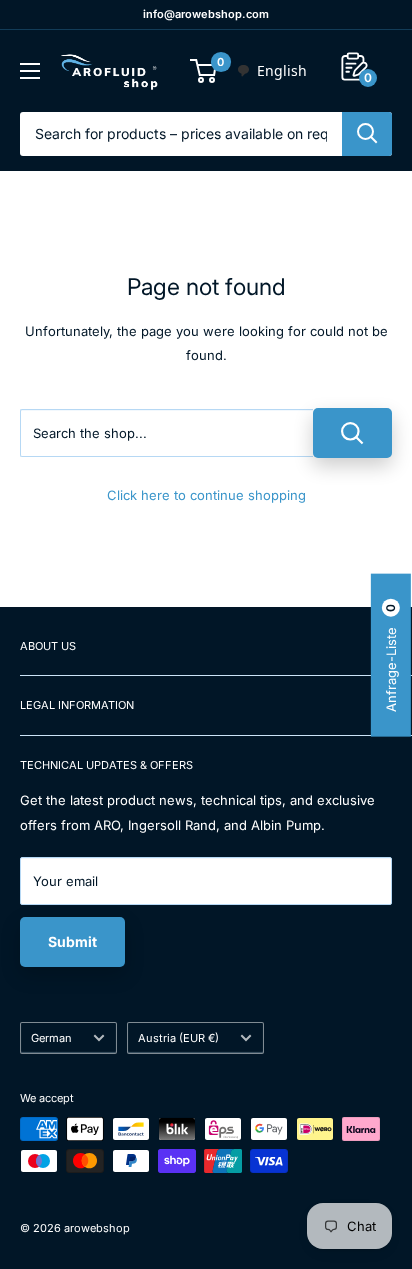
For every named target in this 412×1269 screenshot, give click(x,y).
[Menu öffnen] (30, 71)
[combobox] (271, 71)
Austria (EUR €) (178, 1038)
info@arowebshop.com (206, 14)
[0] (204, 71)
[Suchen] (367, 134)
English (282, 70)
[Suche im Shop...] (352, 433)
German (51, 1038)
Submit (72, 941)
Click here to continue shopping (206, 495)
